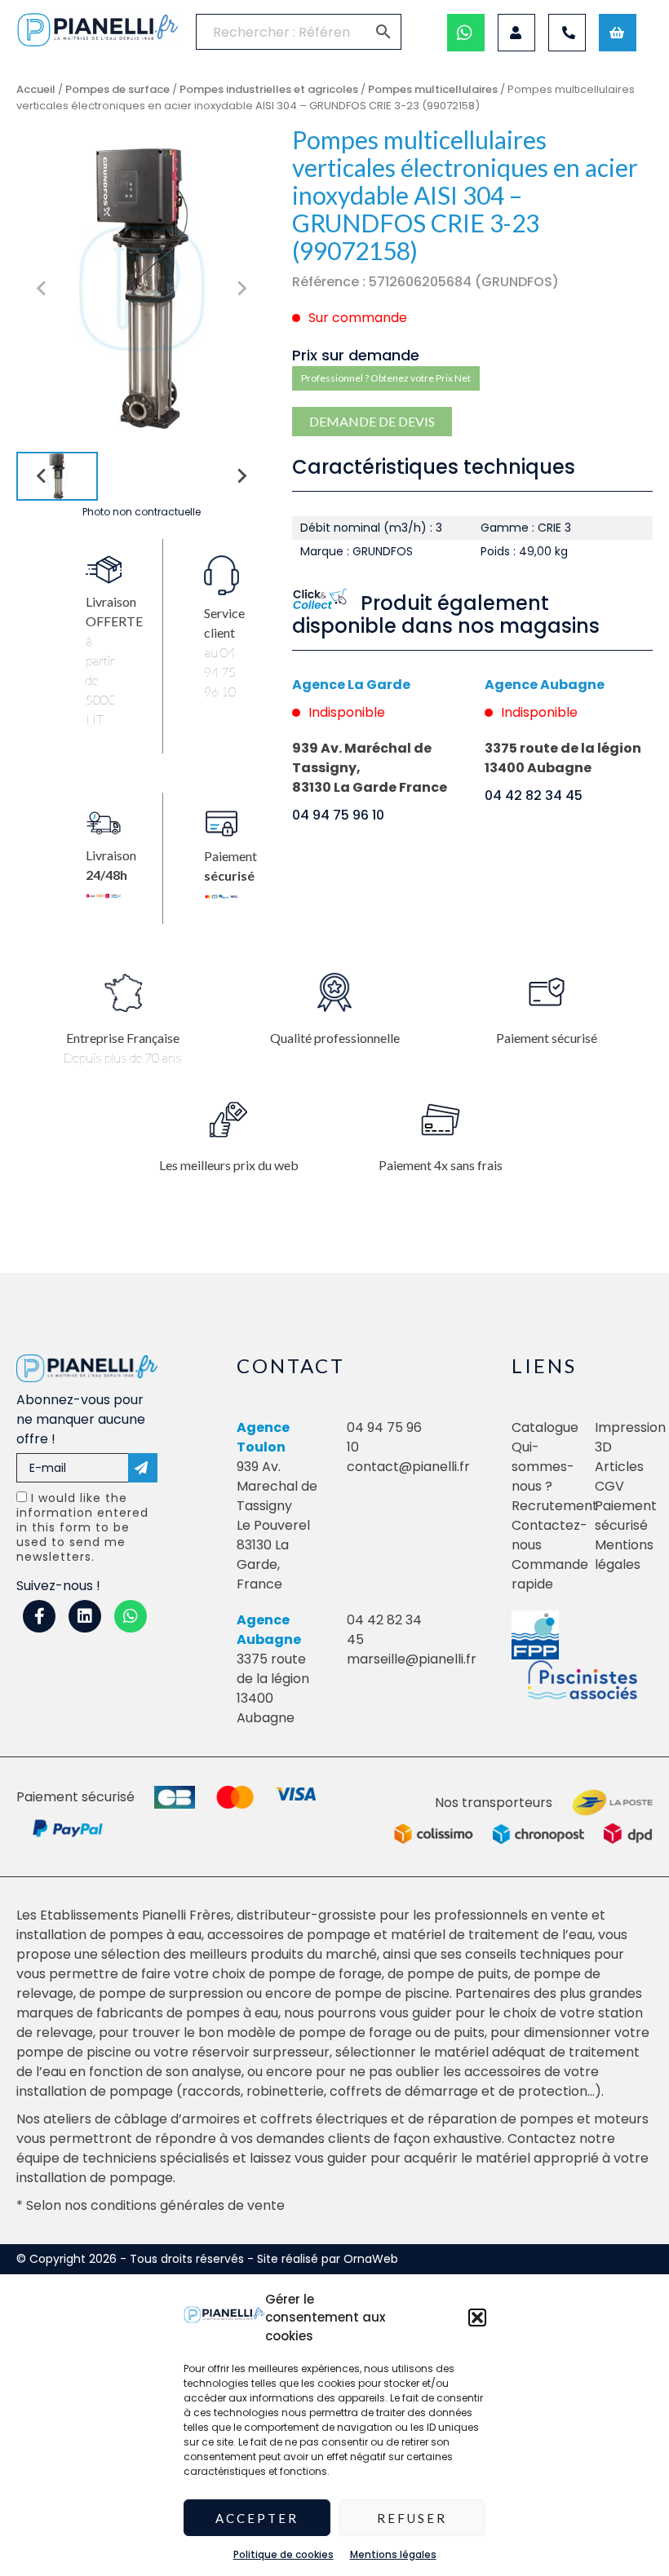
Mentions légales (393, 2554)
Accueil (36, 89)
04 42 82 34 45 (534, 795)
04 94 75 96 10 (338, 815)
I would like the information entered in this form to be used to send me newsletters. (82, 1527)
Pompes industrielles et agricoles (269, 89)
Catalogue (545, 1427)
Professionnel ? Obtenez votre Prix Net (386, 378)
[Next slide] (241, 289)
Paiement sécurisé (626, 1516)
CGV (609, 1486)
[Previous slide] (42, 289)
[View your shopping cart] (618, 33)
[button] (477, 2318)
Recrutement (555, 1506)
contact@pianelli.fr (408, 1467)
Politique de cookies (284, 2554)
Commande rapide (550, 1574)
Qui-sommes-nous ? (543, 1467)
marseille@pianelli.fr (412, 1659)
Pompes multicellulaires (433, 89)
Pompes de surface (117, 89)
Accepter (257, 2518)
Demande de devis (372, 421)
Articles (619, 1467)
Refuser (412, 2518)
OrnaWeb (371, 2259)
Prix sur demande (356, 355)
